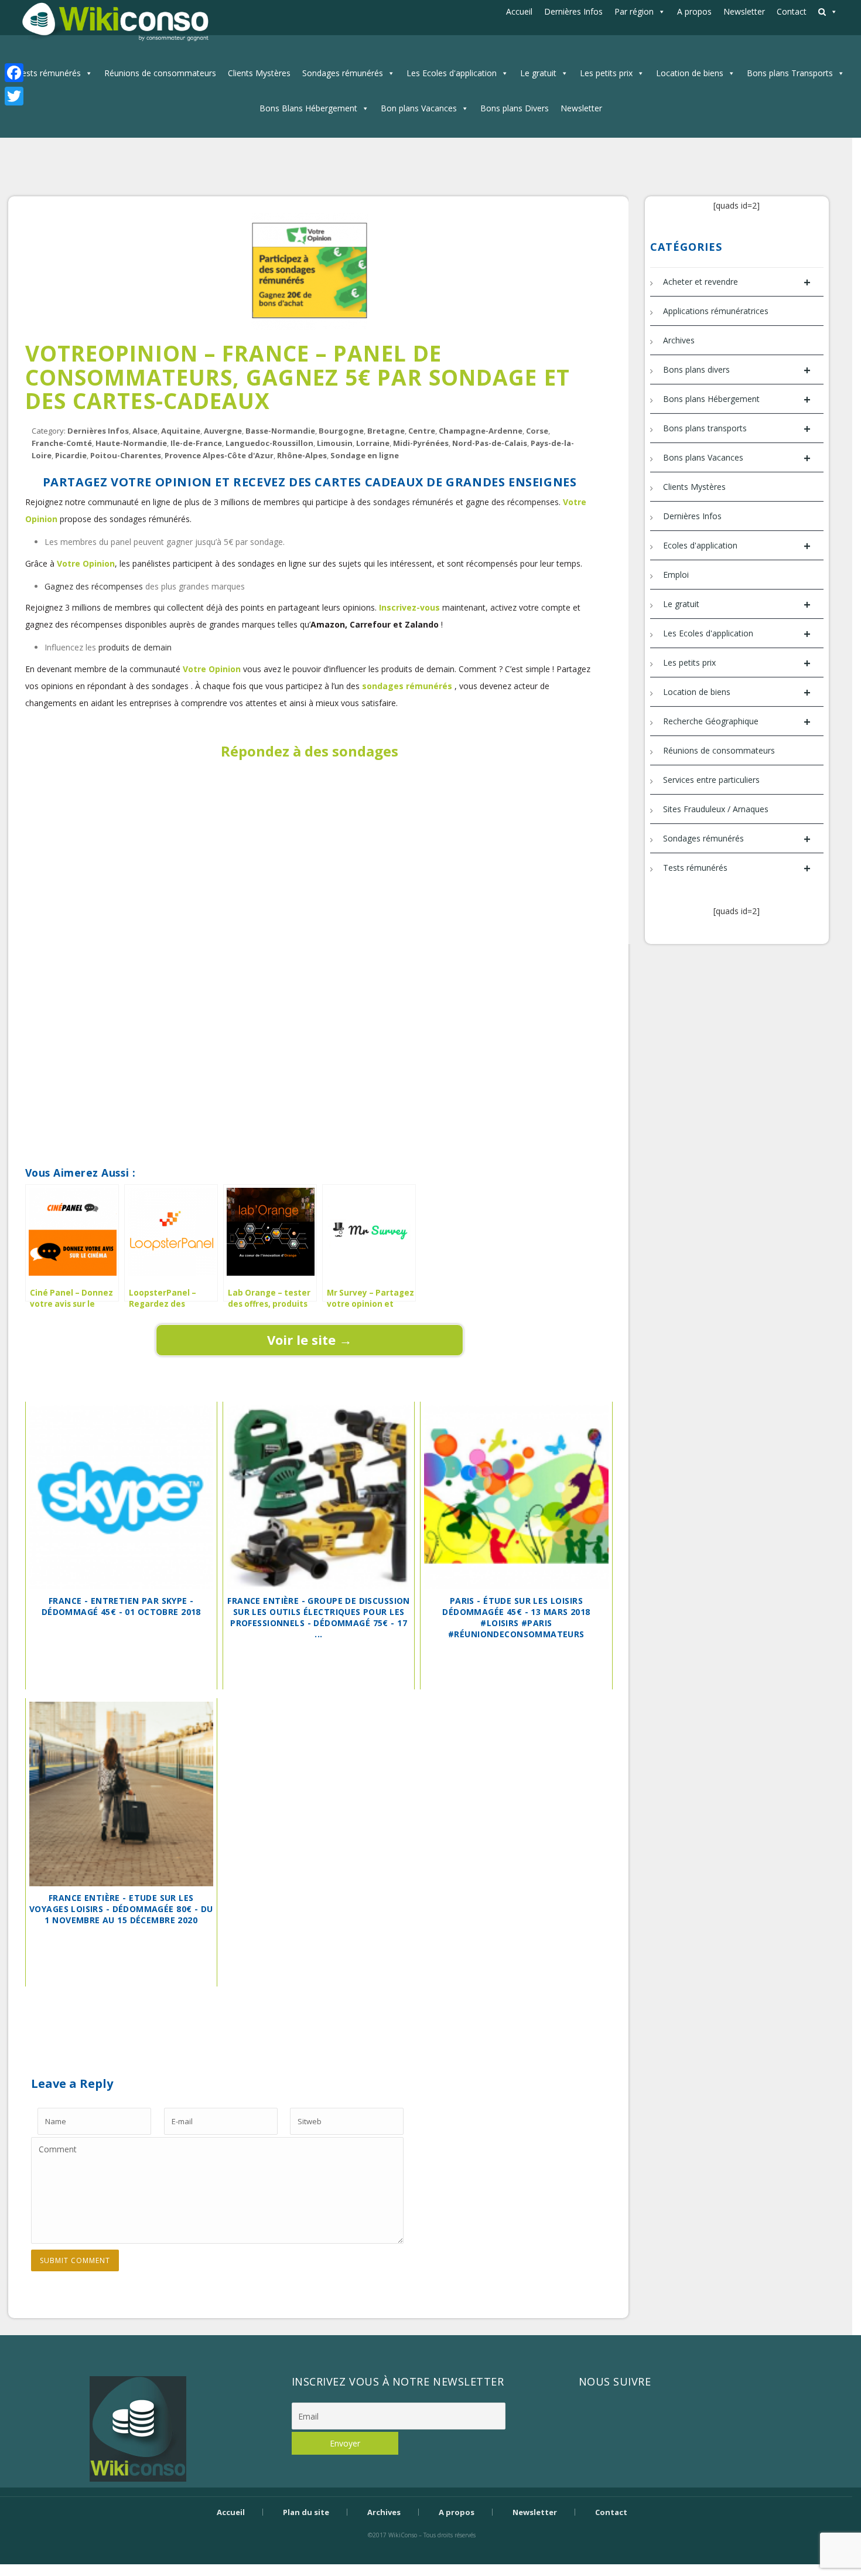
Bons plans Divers (515, 108)
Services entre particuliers (711, 780)
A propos (694, 11)
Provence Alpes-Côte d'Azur (219, 455)
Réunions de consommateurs (160, 73)
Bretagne (386, 431)
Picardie (71, 455)
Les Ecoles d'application (452, 73)
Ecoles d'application (737, 546)
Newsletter (744, 11)
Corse (537, 431)
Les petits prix (606, 73)
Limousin (335, 443)
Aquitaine (181, 431)
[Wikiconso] (114, 21)
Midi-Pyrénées (421, 443)
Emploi (676, 575)
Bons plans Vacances (737, 458)
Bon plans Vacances (419, 108)
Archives (679, 340)
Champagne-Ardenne (481, 431)
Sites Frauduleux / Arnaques (716, 809)
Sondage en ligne (365, 455)
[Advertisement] (310, 833)
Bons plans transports (737, 429)
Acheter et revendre (737, 282)
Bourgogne (341, 431)
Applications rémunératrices (716, 311)
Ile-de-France (196, 443)
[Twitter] (14, 96)
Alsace (145, 431)
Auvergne (223, 431)
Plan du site (306, 2512)
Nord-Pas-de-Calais (490, 443)
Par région (634, 11)
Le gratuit (538, 73)
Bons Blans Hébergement (308, 108)
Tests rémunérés (49, 73)
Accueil (519, 11)
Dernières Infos (573, 11)
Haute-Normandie (131, 443)
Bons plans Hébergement (737, 399)
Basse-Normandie (280, 431)
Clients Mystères (259, 73)
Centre (422, 431)
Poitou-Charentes (126, 455)
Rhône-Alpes (302, 455)
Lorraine (373, 443)
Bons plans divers (737, 370)
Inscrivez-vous (411, 607)
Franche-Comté (62, 443)
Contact (792, 11)
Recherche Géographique (737, 722)
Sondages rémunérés (343, 73)
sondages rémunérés (408, 686)
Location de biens (690, 73)
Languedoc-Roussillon (269, 443)
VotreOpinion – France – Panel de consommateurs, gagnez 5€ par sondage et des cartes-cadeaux (298, 377)
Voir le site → (310, 1340)
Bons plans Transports (790, 73)
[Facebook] (14, 73)
